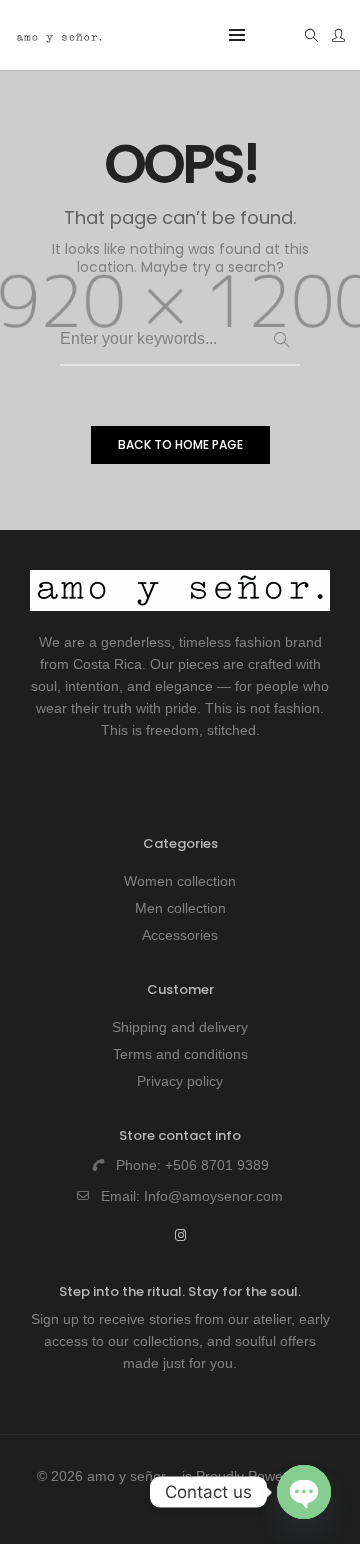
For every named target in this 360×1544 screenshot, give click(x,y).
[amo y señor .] (60, 36)
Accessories (180, 935)
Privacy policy (180, 1081)
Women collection (180, 881)
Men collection (180, 908)
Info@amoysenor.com (213, 1196)
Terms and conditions (180, 1054)
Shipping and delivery (180, 1027)
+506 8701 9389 (217, 1165)
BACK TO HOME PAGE (180, 444)
